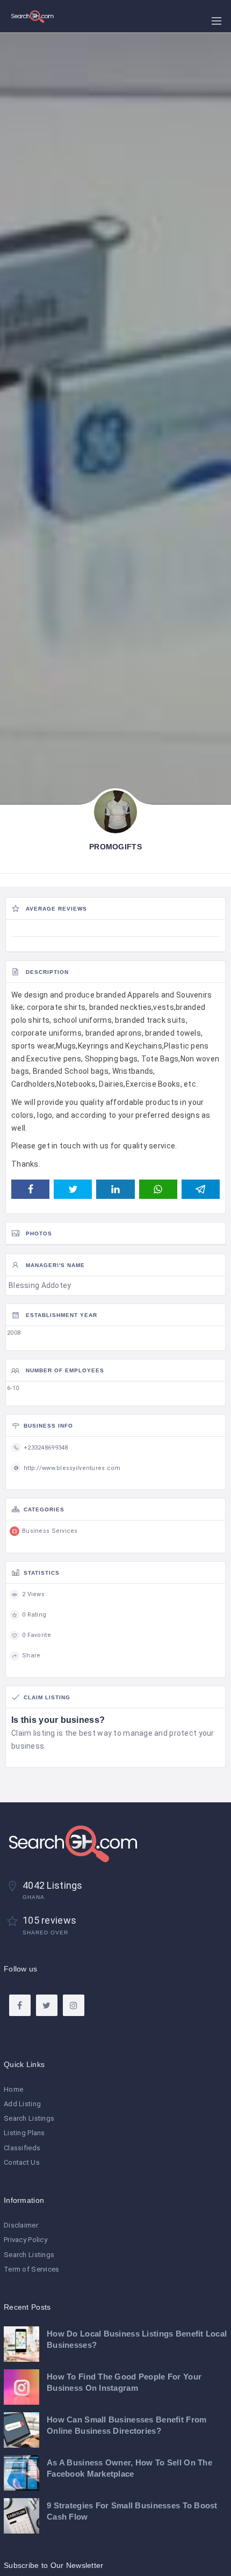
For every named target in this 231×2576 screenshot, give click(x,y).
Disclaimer (21, 2225)
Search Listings (29, 2118)
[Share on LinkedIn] (115, 1189)
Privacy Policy (26, 2240)
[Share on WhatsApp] (158, 1189)
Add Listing (22, 2104)
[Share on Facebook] (30, 1189)
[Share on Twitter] (73, 1189)
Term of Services (31, 2269)
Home (13, 2089)
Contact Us (22, 2162)
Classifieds (22, 2148)
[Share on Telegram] (201, 1189)
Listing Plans (24, 2133)
